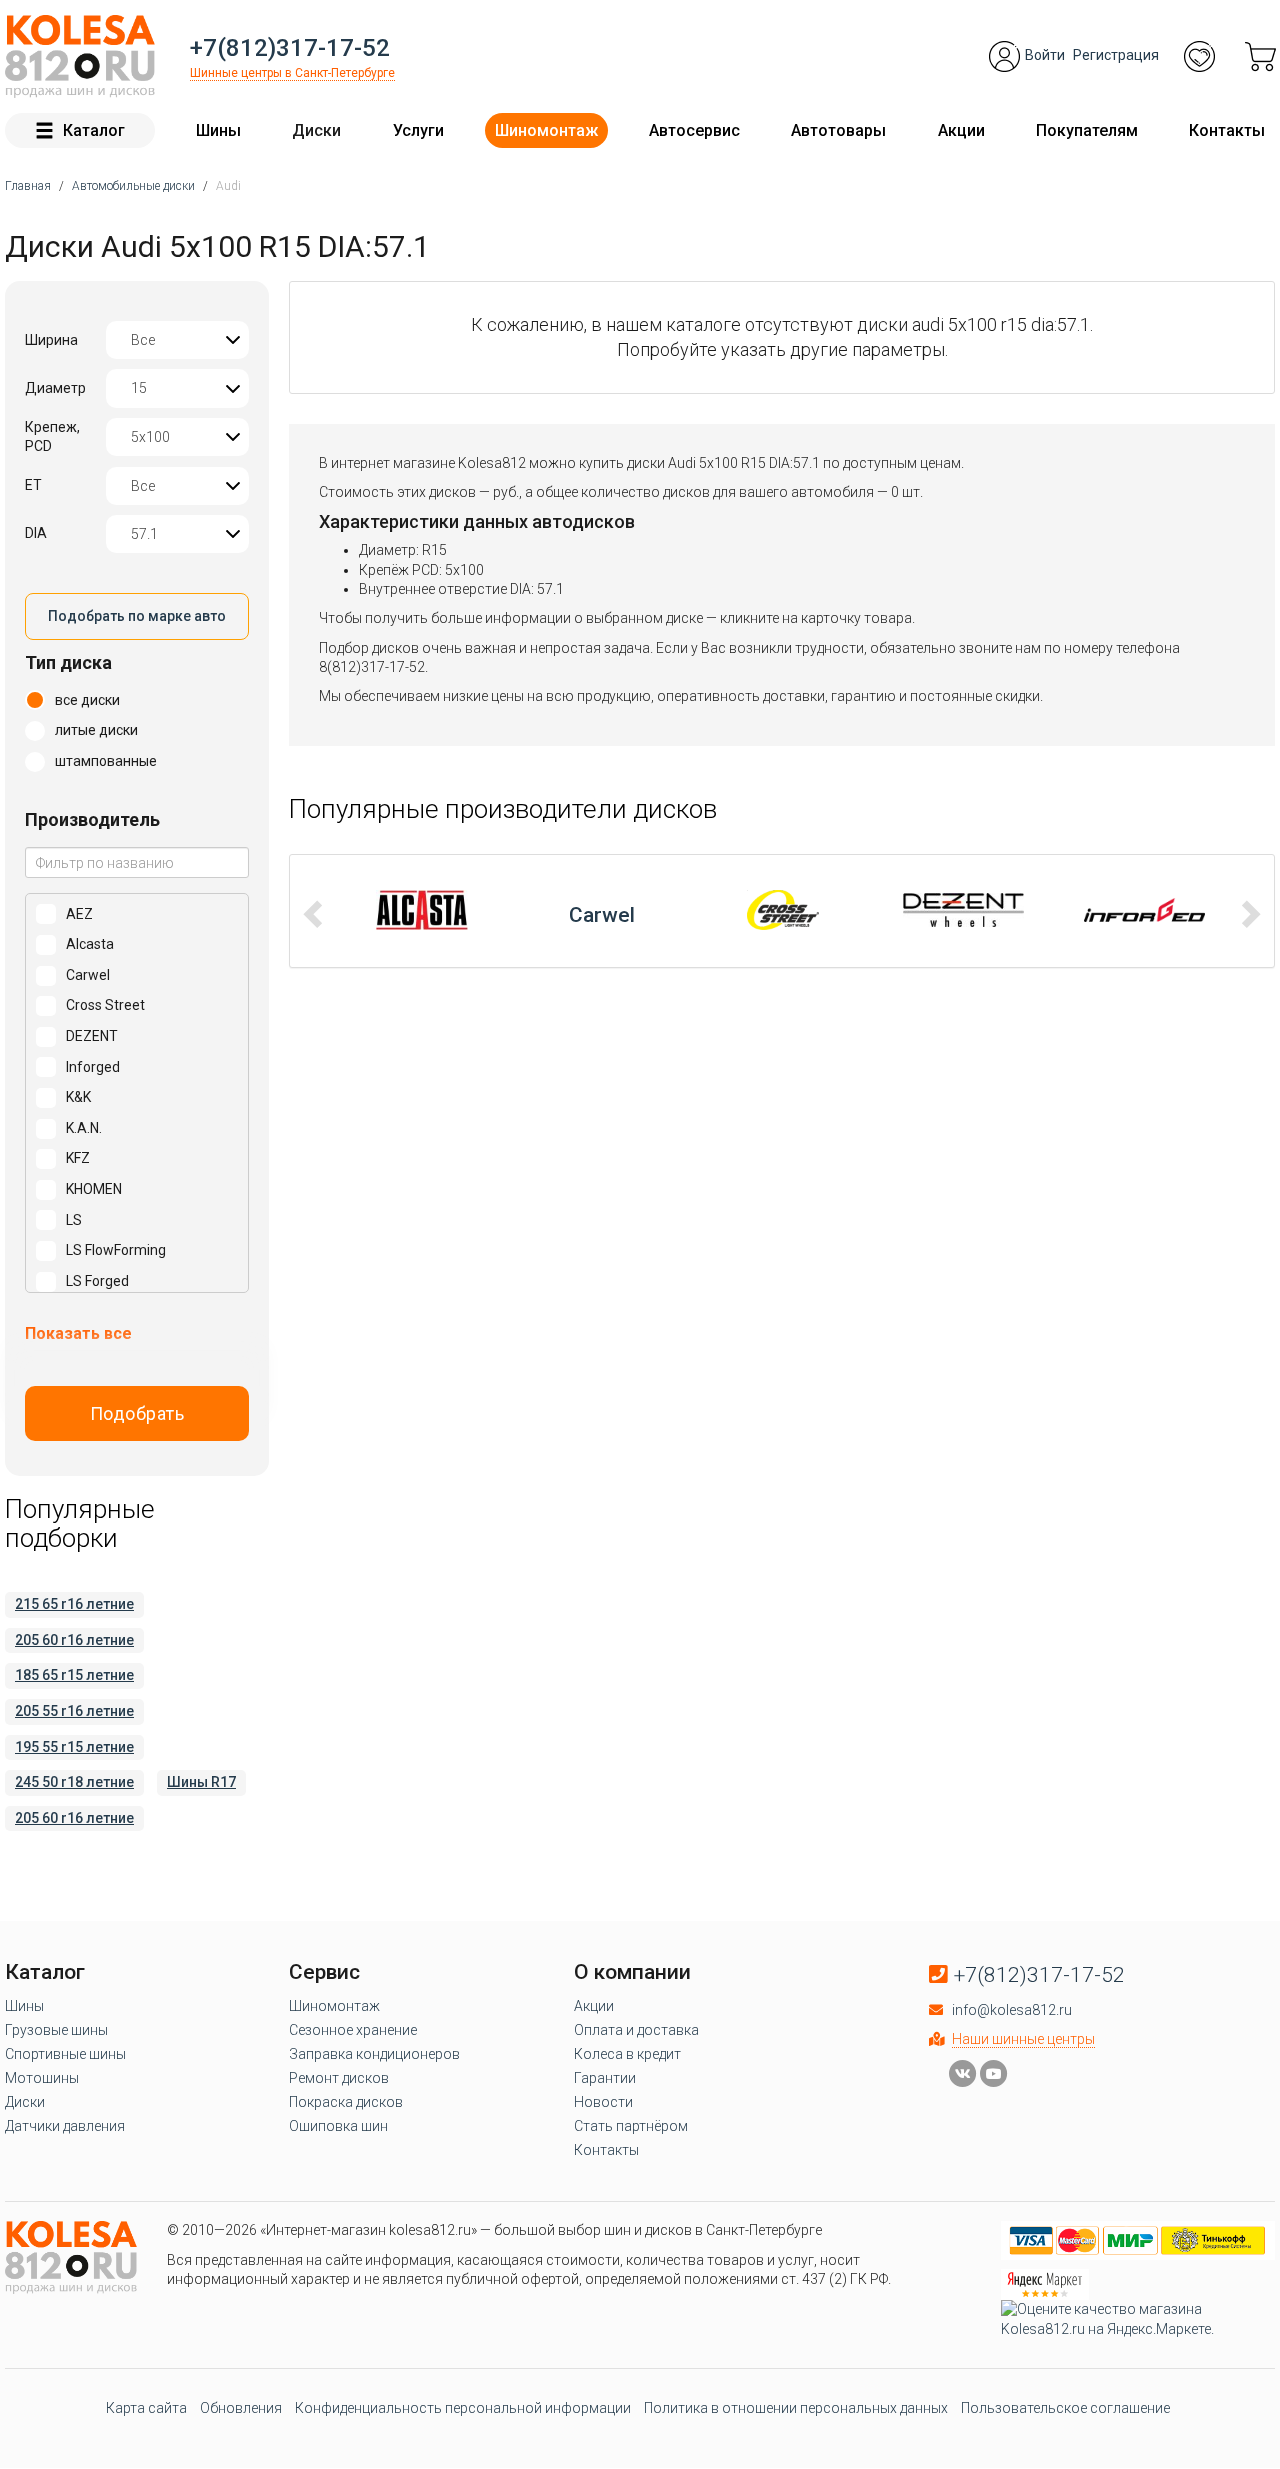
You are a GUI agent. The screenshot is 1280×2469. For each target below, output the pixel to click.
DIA (36, 533)
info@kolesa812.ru (1012, 2010)
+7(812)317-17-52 (290, 48)
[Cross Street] (602, 910)
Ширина (51, 340)
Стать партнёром (631, 2126)
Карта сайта (146, 2408)
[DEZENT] (782, 910)
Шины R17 (201, 1782)
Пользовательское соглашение (1065, 2408)
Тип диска (68, 662)
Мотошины (42, 2078)
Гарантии (605, 2078)
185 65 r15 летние (74, 1675)
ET (33, 485)
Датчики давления (65, 2126)
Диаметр (55, 388)
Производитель (92, 819)
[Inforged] (963, 910)
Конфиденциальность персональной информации (463, 2408)
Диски (316, 130)
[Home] (80, 56)
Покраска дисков (346, 2102)
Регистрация (1116, 55)
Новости (603, 2102)
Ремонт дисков (339, 2078)
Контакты (1227, 130)
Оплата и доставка (636, 2030)
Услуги (418, 130)
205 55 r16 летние (74, 1711)
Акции (961, 130)
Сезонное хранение (353, 2030)
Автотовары (838, 130)
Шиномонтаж (546, 130)
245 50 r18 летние (74, 1782)
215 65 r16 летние (74, 1604)
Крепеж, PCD (52, 437)
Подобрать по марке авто (137, 616)
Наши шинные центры (1023, 2039)
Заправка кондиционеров (374, 2054)
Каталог (94, 130)
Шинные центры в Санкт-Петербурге (292, 73)
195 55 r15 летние (74, 1747)
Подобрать (137, 1413)
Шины (218, 130)
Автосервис (694, 130)
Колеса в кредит (627, 2054)
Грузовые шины (56, 2030)
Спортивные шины (65, 2054)
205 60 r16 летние (74, 1640)
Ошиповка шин (338, 2126)
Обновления (241, 2408)
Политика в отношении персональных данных (796, 2408)
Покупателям (1087, 130)
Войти (1045, 55)
